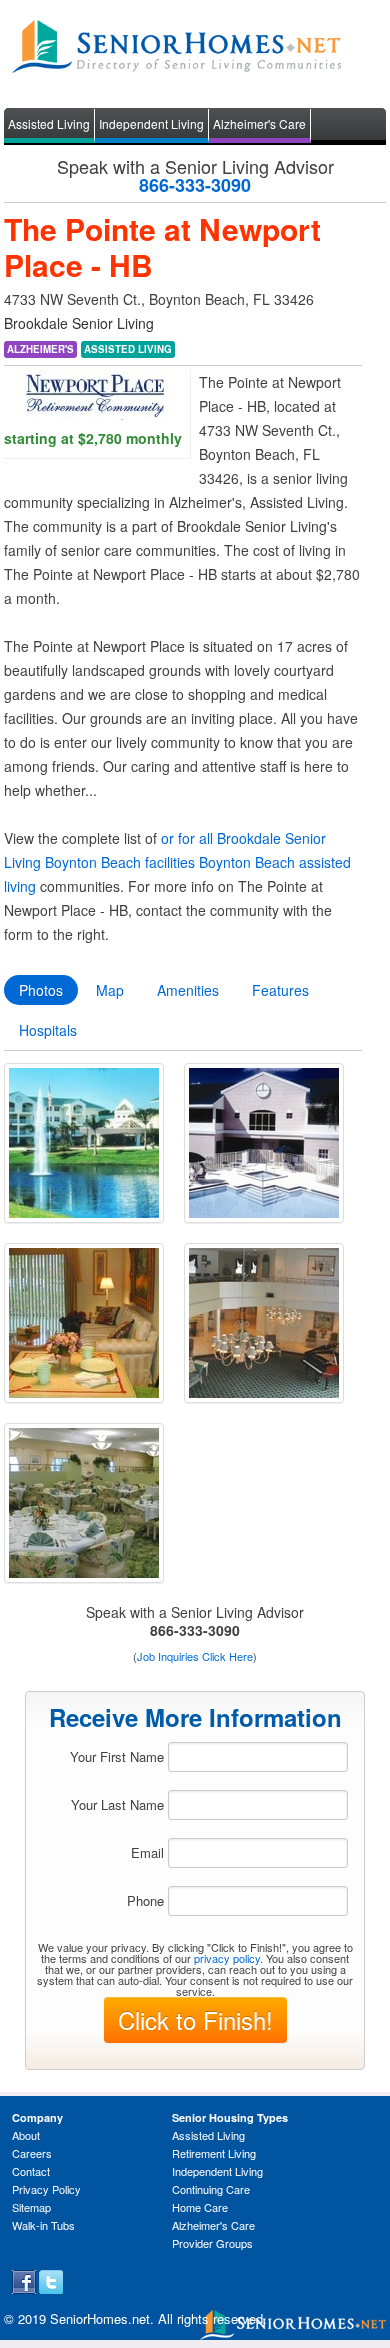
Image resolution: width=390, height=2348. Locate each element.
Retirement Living (214, 2153)
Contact (31, 2171)
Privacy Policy (46, 2189)
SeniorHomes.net (100, 2318)
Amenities (188, 990)
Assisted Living (49, 123)
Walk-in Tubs (43, 2225)
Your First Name (117, 1756)
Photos (41, 990)
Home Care (200, 2207)
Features (280, 990)
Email (147, 1852)
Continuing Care (211, 2189)
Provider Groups (212, 2243)
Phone (145, 1900)
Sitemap (31, 2207)
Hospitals (48, 1030)
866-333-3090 (195, 185)
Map (110, 990)
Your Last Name (117, 1804)
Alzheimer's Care (259, 123)
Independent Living (151, 123)
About (26, 2135)
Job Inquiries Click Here (195, 1656)
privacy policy (227, 1958)
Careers (32, 2153)
